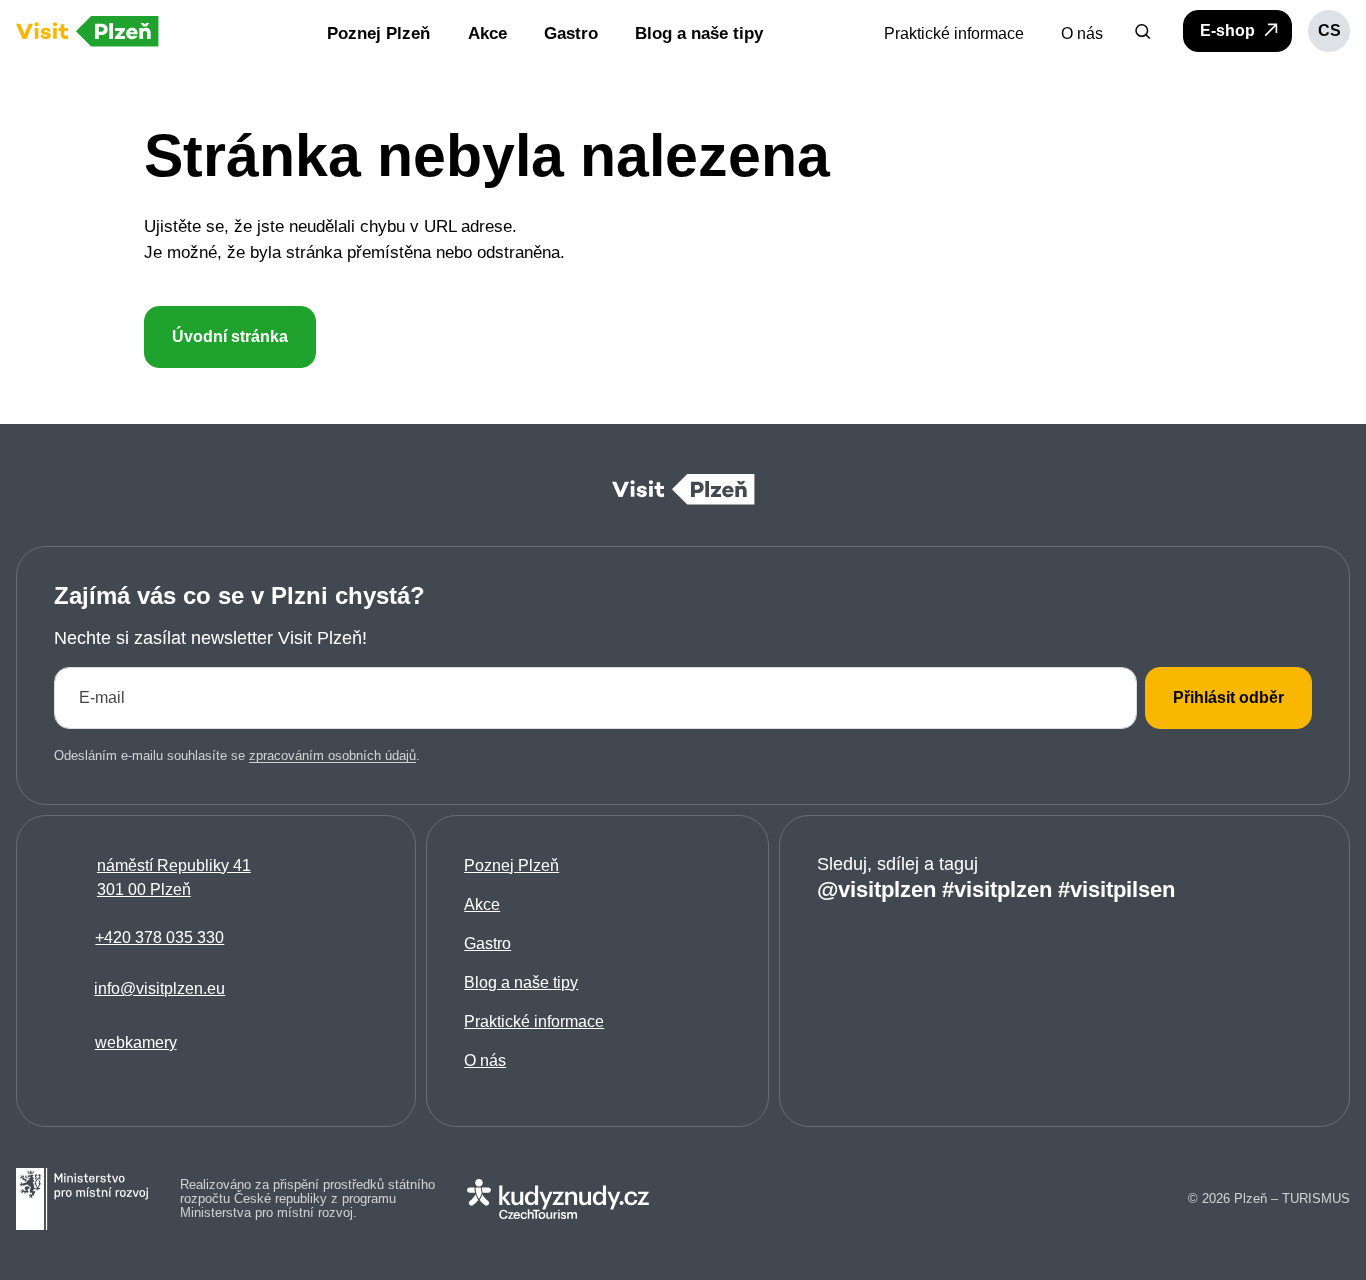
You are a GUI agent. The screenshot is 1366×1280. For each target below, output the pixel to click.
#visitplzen (997, 889)
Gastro (487, 943)
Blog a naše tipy (521, 982)
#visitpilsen (1116, 889)
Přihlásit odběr (1228, 697)
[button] (1143, 31)
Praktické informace (534, 1021)
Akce (482, 904)
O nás (485, 1060)
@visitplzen (876, 889)
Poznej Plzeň (511, 865)
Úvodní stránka (230, 336)
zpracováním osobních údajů (332, 755)
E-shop (1229, 30)
